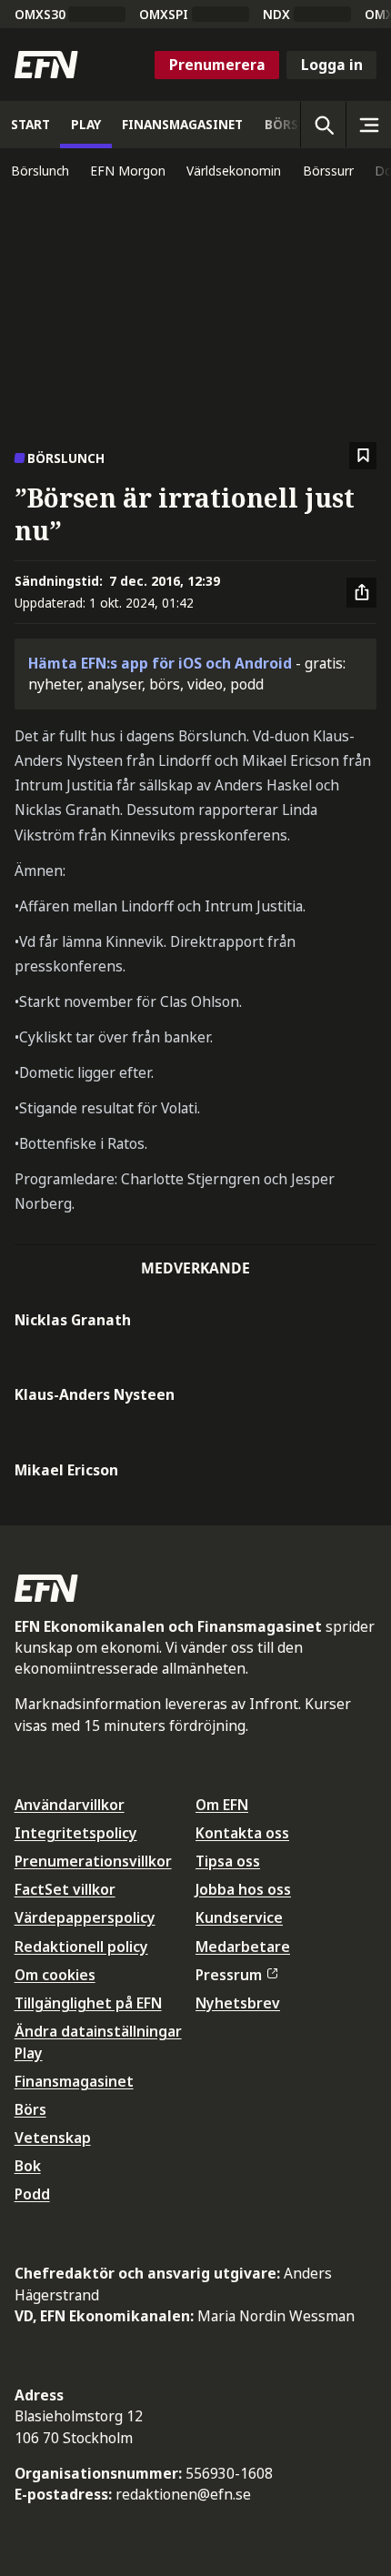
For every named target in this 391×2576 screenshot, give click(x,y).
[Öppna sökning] (323, 125)
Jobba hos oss (243, 1889)
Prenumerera (217, 65)
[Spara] (363, 456)
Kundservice (239, 1917)
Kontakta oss (242, 1833)
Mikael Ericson (66, 1470)
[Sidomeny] (368, 125)
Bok (28, 2166)
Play (29, 2053)
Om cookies (55, 1975)
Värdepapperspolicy (85, 1917)
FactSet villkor (65, 1889)
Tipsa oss (228, 1861)
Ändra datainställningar (98, 2031)
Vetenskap (53, 2138)
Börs (30, 2109)
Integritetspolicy (76, 1833)
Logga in (332, 65)
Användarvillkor (70, 1805)
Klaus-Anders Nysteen (95, 1394)
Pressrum (229, 1975)
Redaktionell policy (81, 1947)
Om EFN (222, 1805)
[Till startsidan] (46, 65)
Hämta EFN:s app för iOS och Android (160, 663)
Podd (32, 2194)
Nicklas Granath (73, 1320)
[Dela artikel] (362, 593)
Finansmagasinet (74, 2081)
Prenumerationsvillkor (93, 1861)
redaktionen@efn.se (183, 2494)
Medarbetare (243, 1947)
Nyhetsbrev (238, 2003)
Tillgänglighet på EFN (88, 2003)
